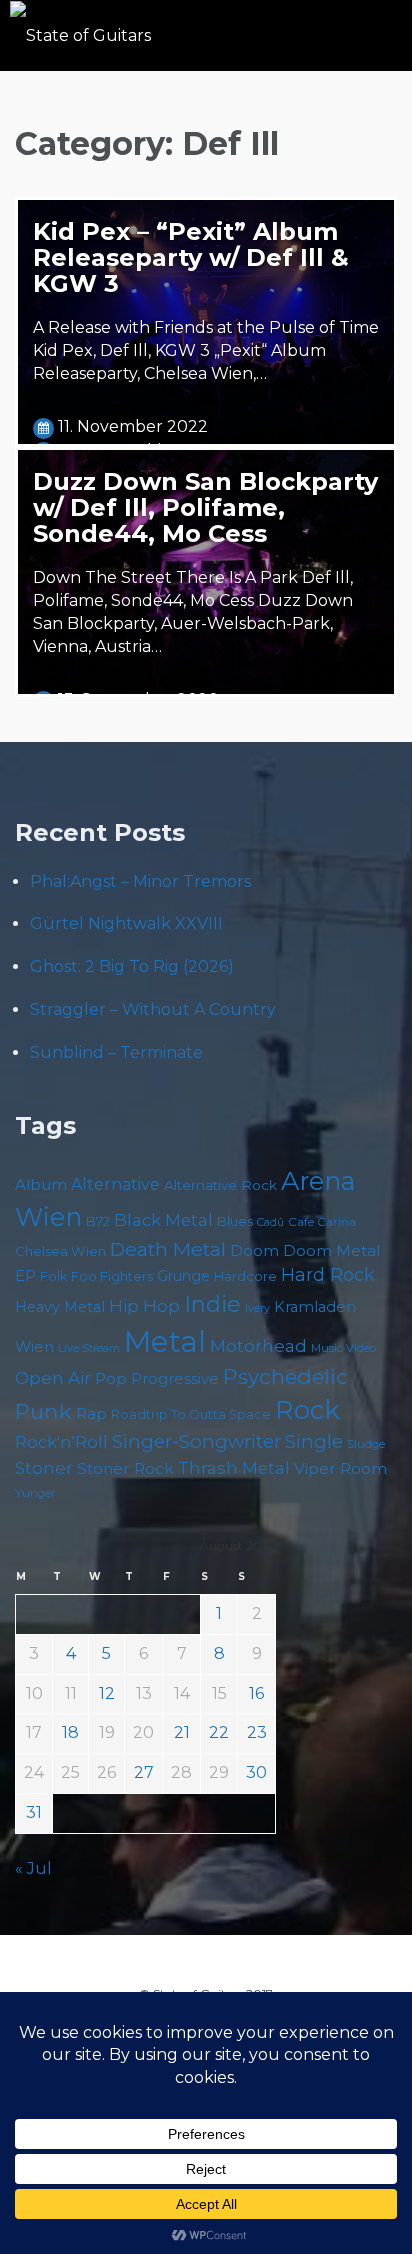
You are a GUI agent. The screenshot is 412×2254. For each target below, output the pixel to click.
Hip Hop (144, 1306)
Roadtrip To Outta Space (191, 1414)
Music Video (343, 1348)
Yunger (35, 1493)
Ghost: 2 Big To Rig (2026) (132, 966)
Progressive (175, 1379)
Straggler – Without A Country (153, 1009)
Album (41, 1184)
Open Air (53, 1378)
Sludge (366, 1444)
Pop (111, 1378)
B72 (98, 1221)
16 (256, 1693)
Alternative (115, 1184)
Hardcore (245, 1276)
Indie (212, 1304)
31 (34, 1812)
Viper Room (340, 1468)
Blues (235, 1221)
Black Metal (163, 1220)
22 (219, 1732)
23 (257, 1732)
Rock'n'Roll (61, 1442)
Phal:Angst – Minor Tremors (140, 881)
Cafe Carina (322, 1221)
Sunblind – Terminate (116, 1052)
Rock (307, 1409)
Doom (254, 1250)
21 (182, 1732)
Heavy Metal (60, 1307)
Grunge (183, 1276)
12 (107, 1693)
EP (25, 1276)
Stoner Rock (125, 1468)
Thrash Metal (234, 1468)
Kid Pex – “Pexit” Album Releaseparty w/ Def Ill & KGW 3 (191, 257)
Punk (43, 1411)
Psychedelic (285, 1376)
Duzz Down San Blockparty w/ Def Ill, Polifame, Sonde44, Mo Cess (205, 507)
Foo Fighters (112, 1276)
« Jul (33, 1868)
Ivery (257, 1308)
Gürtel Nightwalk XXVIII (126, 923)
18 (70, 1732)
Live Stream (89, 1348)
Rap (91, 1413)
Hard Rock (328, 1275)
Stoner (44, 1467)
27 (144, 1772)
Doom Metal (331, 1251)
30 (256, 1772)
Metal (165, 1341)
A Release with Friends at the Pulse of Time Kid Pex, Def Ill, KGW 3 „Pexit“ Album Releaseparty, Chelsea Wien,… (206, 350)
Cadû (270, 1222)
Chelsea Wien (60, 1251)
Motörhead (258, 1345)
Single (314, 1441)
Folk (53, 1276)
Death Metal (168, 1249)
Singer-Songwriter (196, 1441)
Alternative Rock (220, 1185)
